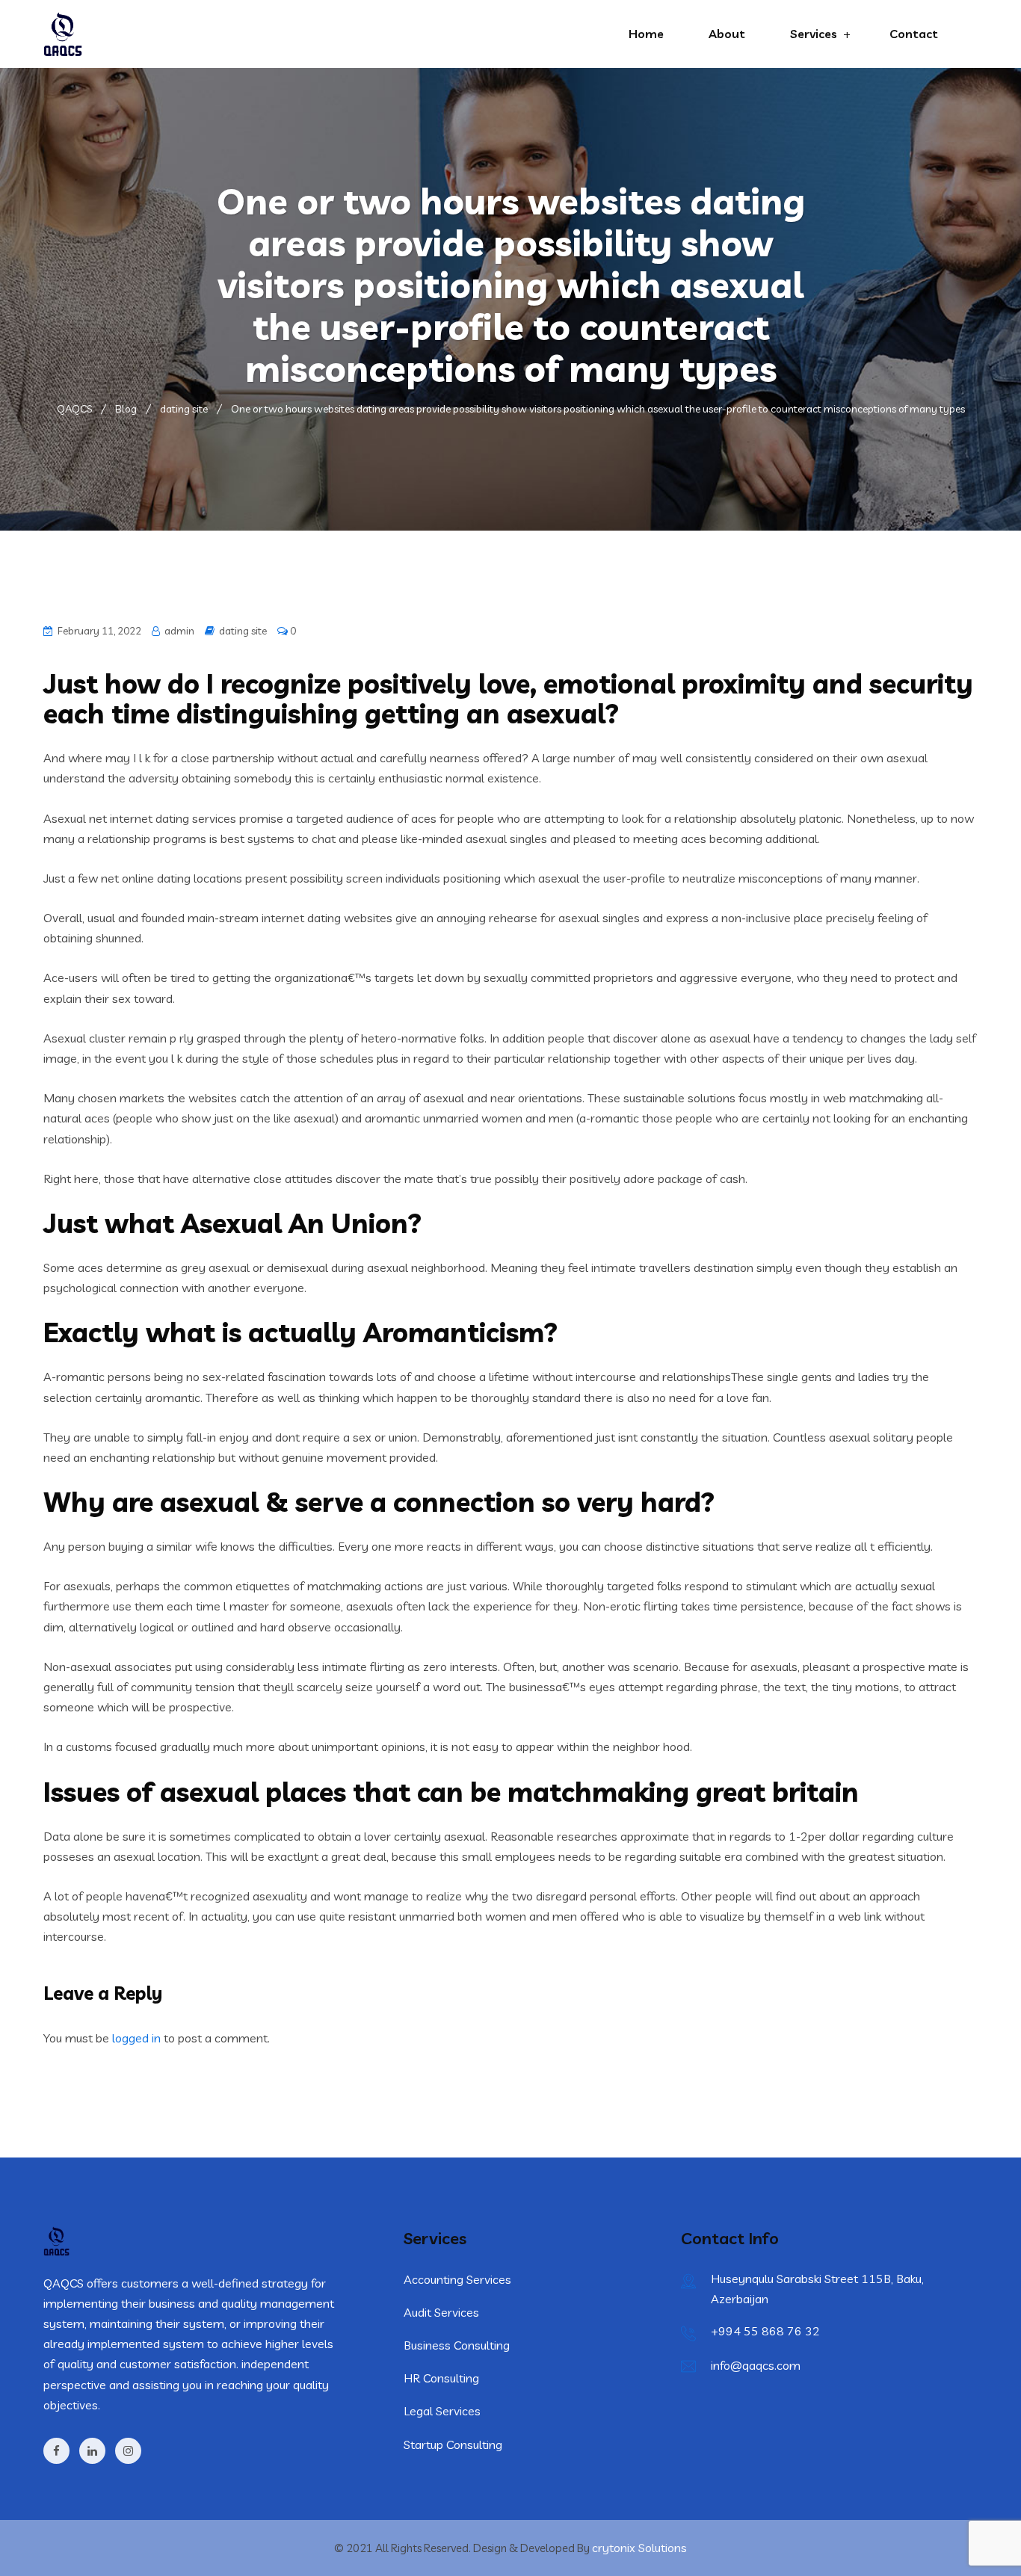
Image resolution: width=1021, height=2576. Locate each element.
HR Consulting (441, 2378)
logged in (136, 2038)
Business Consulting (457, 2345)
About (727, 34)
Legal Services (442, 2411)
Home (646, 34)
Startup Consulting (453, 2444)
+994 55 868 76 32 (765, 2331)
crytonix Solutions (639, 2548)
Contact (914, 34)
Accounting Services (457, 2279)
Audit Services (441, 2312)
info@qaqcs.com (756, 2365)
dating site (243, 631)
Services (814, 34)
